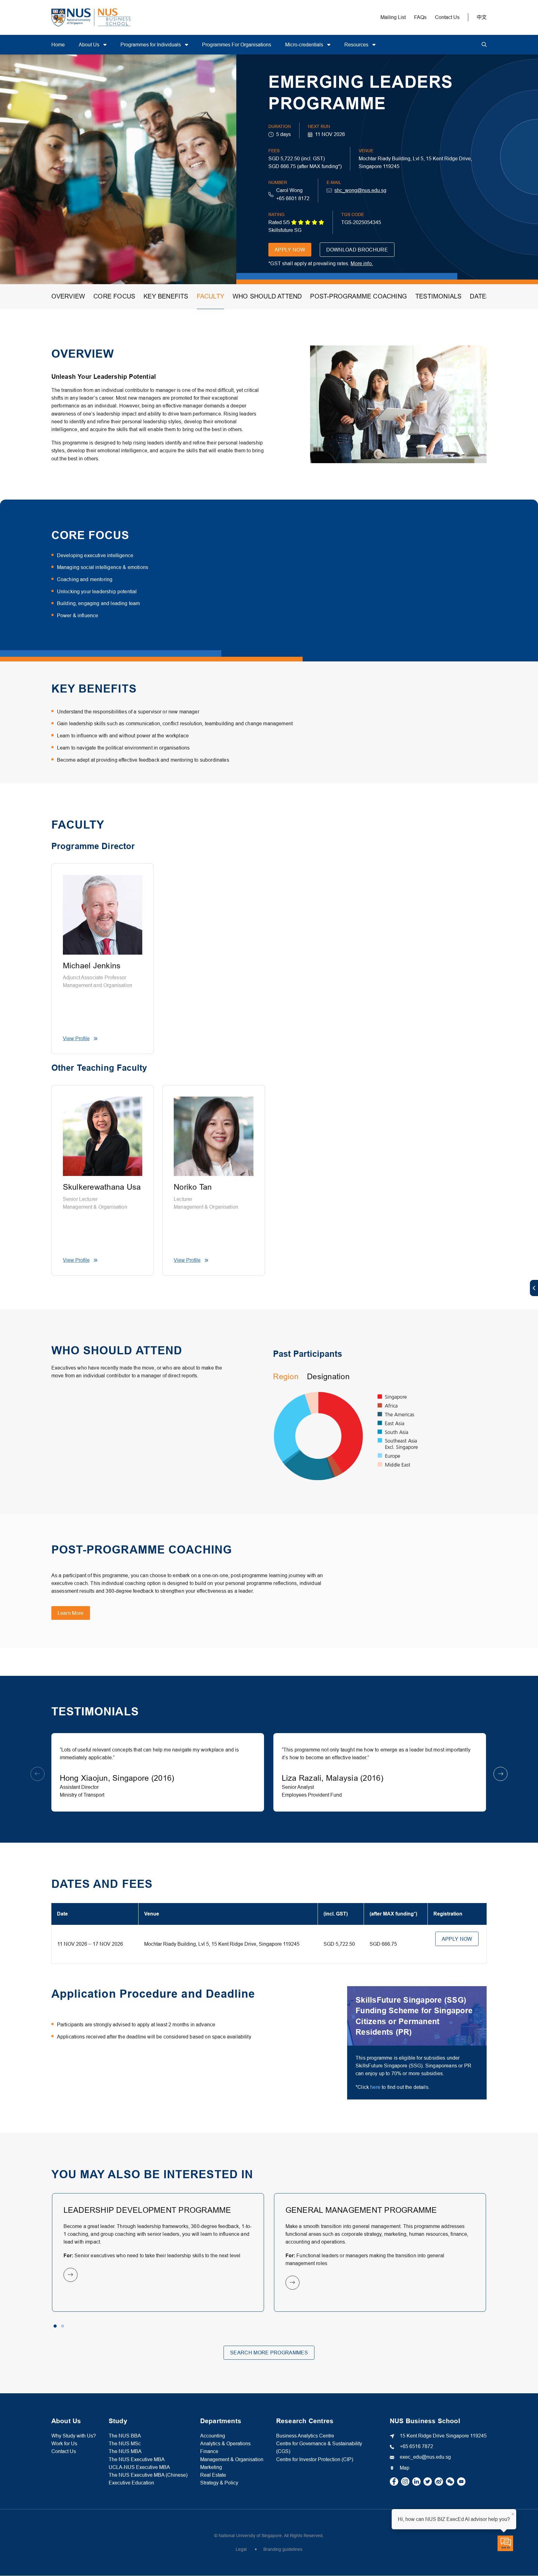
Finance (209, 2451)
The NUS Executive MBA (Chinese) (148, 2475)
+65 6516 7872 (416, 2446)
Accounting (213, 2436)
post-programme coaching (359, 296)
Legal (241, 2549)
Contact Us (447, 17)
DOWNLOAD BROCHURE (357, 250)
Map (405, 2468)
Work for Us (64, 2443)
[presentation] (38, 1774)
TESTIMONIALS (438, 296)
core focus (114, 296)
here (375, 2087)
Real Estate (213, 2475)
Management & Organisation (232, 2459)
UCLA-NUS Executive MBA (139, 2467)
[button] (55, 2326)
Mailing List (393, 17)
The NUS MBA (125, 2451)
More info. (362, 263)
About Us (90, 45)
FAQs (420, 17)
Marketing (211, 2467)
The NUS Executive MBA (137, 2459)
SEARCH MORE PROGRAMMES (269, 2353)
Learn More (71, 1613)
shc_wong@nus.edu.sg (360, 190)
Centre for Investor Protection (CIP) (315, 2459)
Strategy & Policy (219, 2483)
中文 (482, 17)
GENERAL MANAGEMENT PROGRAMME (361, 2210)
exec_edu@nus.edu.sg (425, 2457)
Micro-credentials (305, 45)
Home (58, 45)
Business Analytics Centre (305, 2436)
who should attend (267, 296)
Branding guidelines (283, 2549)
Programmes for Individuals (151, 45)
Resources (357, 45)
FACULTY (210, 296)
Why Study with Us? (74, 2436)
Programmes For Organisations (237, 45)
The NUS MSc (125, 2443)
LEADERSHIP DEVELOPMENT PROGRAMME (147, 2210)
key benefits (166, 296)
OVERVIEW (68, 296)
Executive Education (131, 2483)
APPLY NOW (290, 250)
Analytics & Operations (225, 2443)
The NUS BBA (125, 2436)
